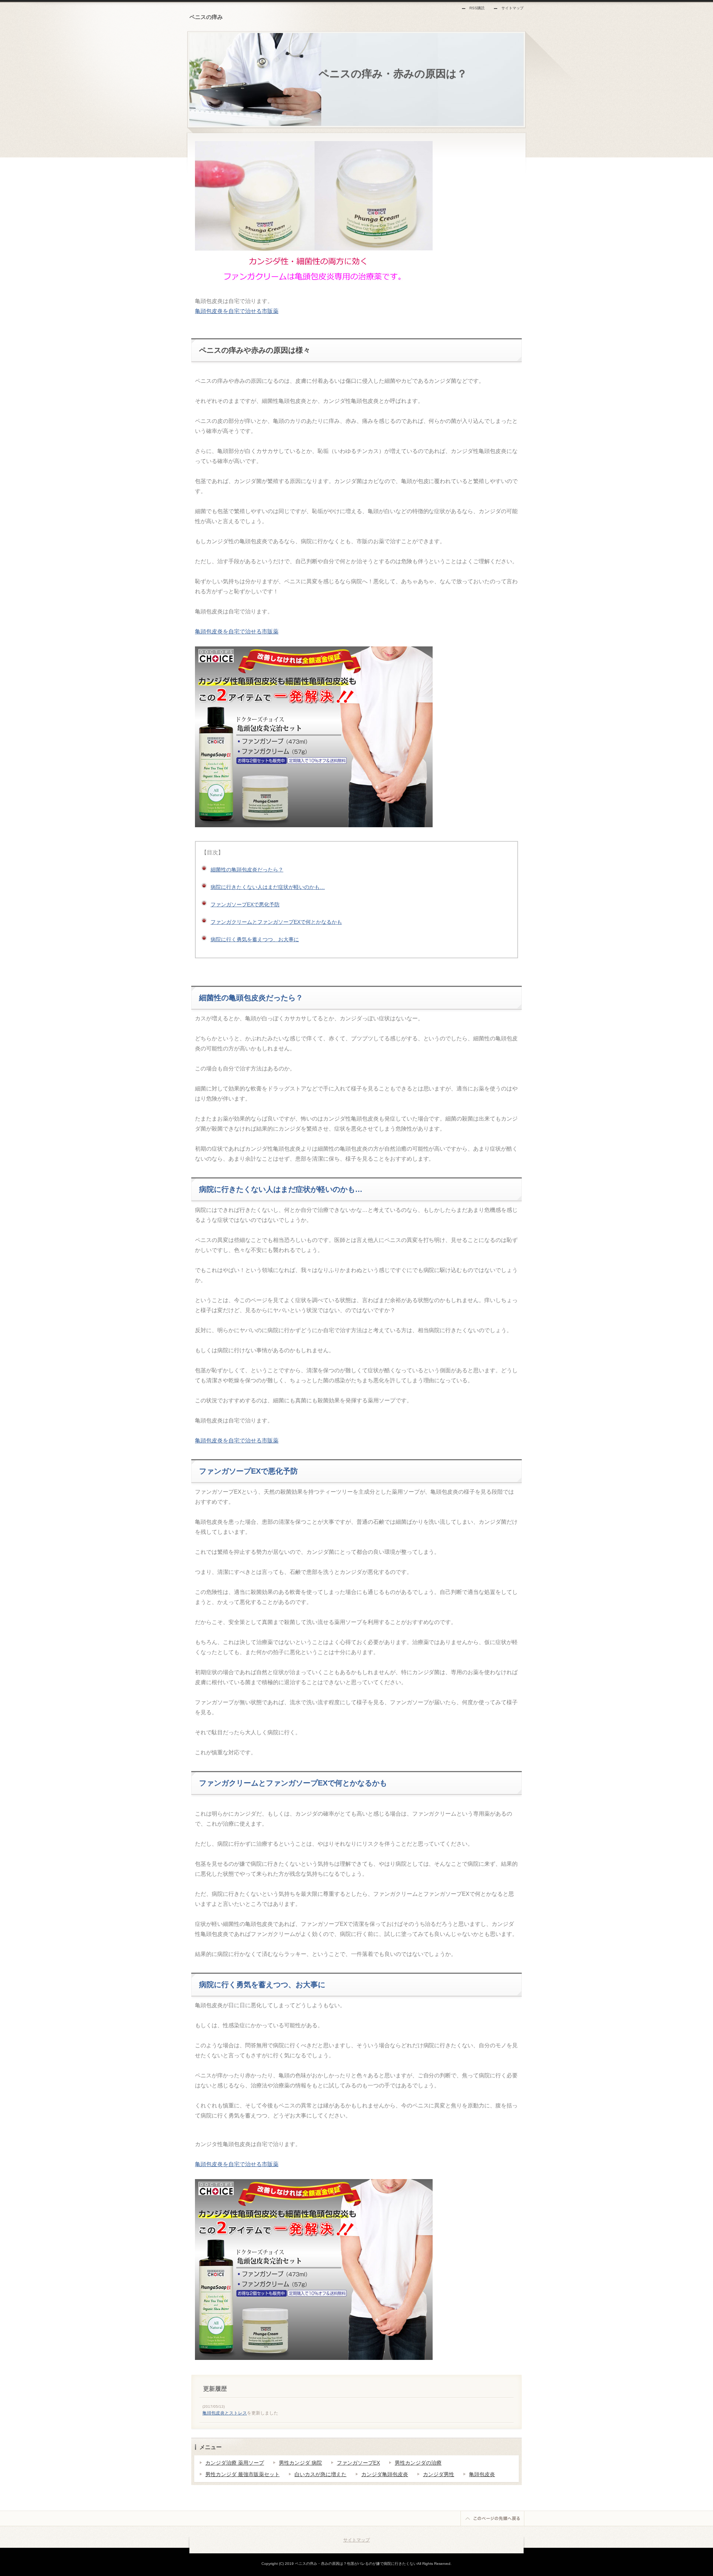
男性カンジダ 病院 (300, 2463)
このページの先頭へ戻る (492, 2518)
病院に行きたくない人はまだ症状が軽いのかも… (268, 887)
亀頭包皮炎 (482, 2474)
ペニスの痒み (206, 17)
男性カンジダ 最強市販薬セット (242, 2474)
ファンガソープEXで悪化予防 (245, 904)
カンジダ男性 (439, 2474)
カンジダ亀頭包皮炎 (385, 2474)
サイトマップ (512, 8)
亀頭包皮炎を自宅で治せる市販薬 (237, 311)
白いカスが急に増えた (320, 2474)
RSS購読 (477, 8)
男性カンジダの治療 (418, 2463)
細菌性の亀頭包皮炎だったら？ (247, 870)
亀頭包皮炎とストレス (225, 2413)
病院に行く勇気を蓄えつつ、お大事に (255, 939)
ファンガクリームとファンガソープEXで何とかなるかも (276, 922)
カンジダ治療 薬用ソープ (235, 2463)
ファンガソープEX (358, 2463)
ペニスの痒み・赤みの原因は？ (388, 74)
